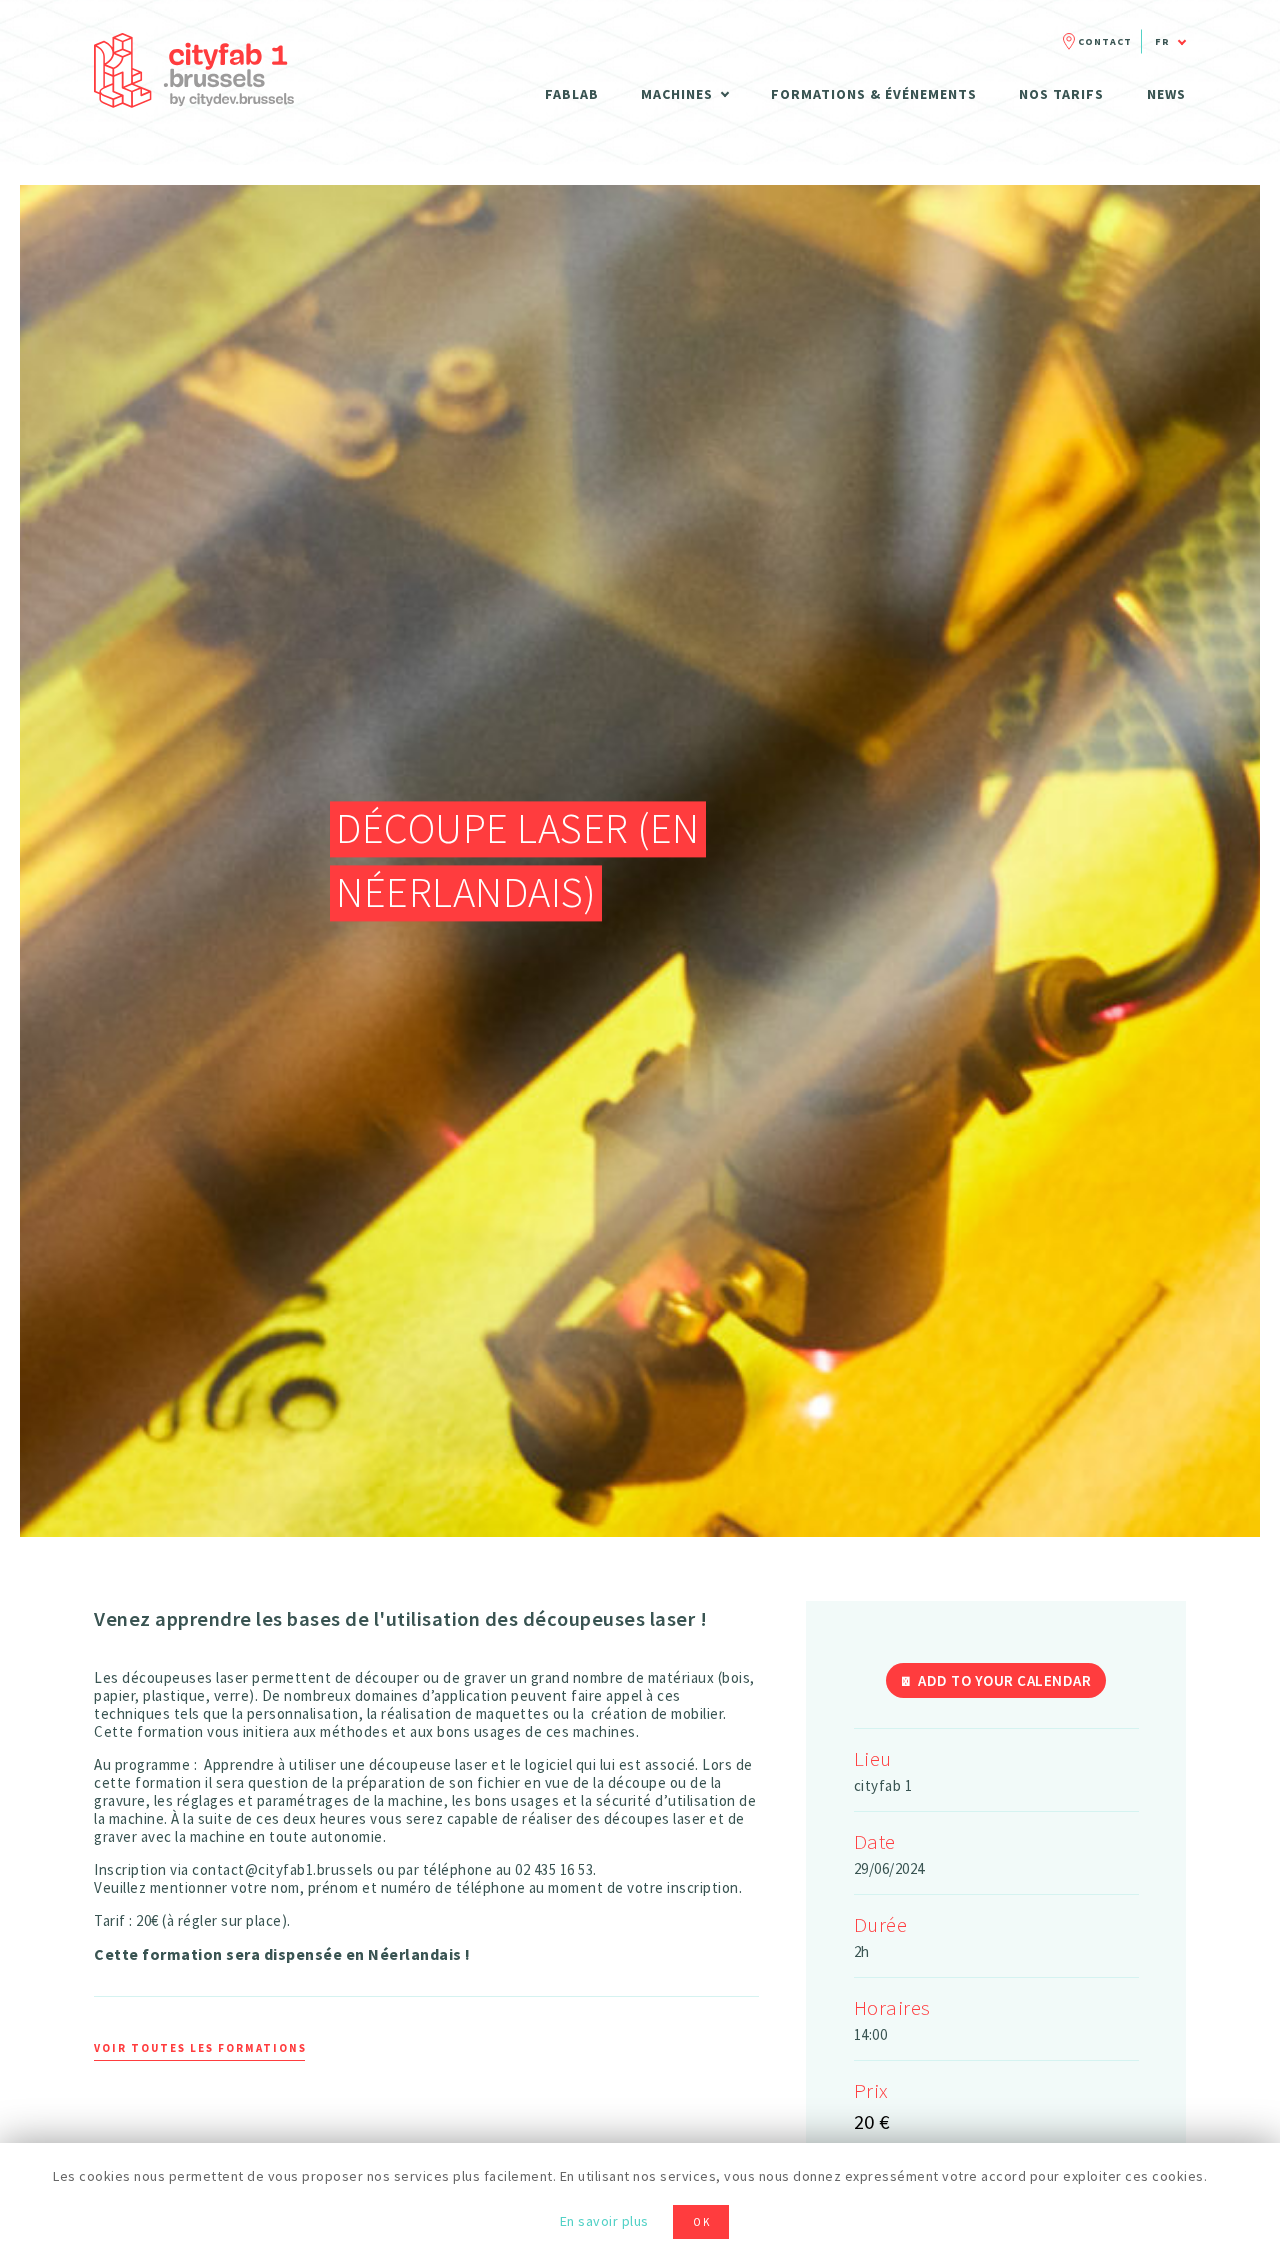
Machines (677, 94)
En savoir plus (604, 2221)
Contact (1105, 41)
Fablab (572, 94)
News (1166, 94)
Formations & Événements (874, 94)
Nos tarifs (1061, 94)
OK (702, 2222)
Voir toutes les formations (200, 2048)
